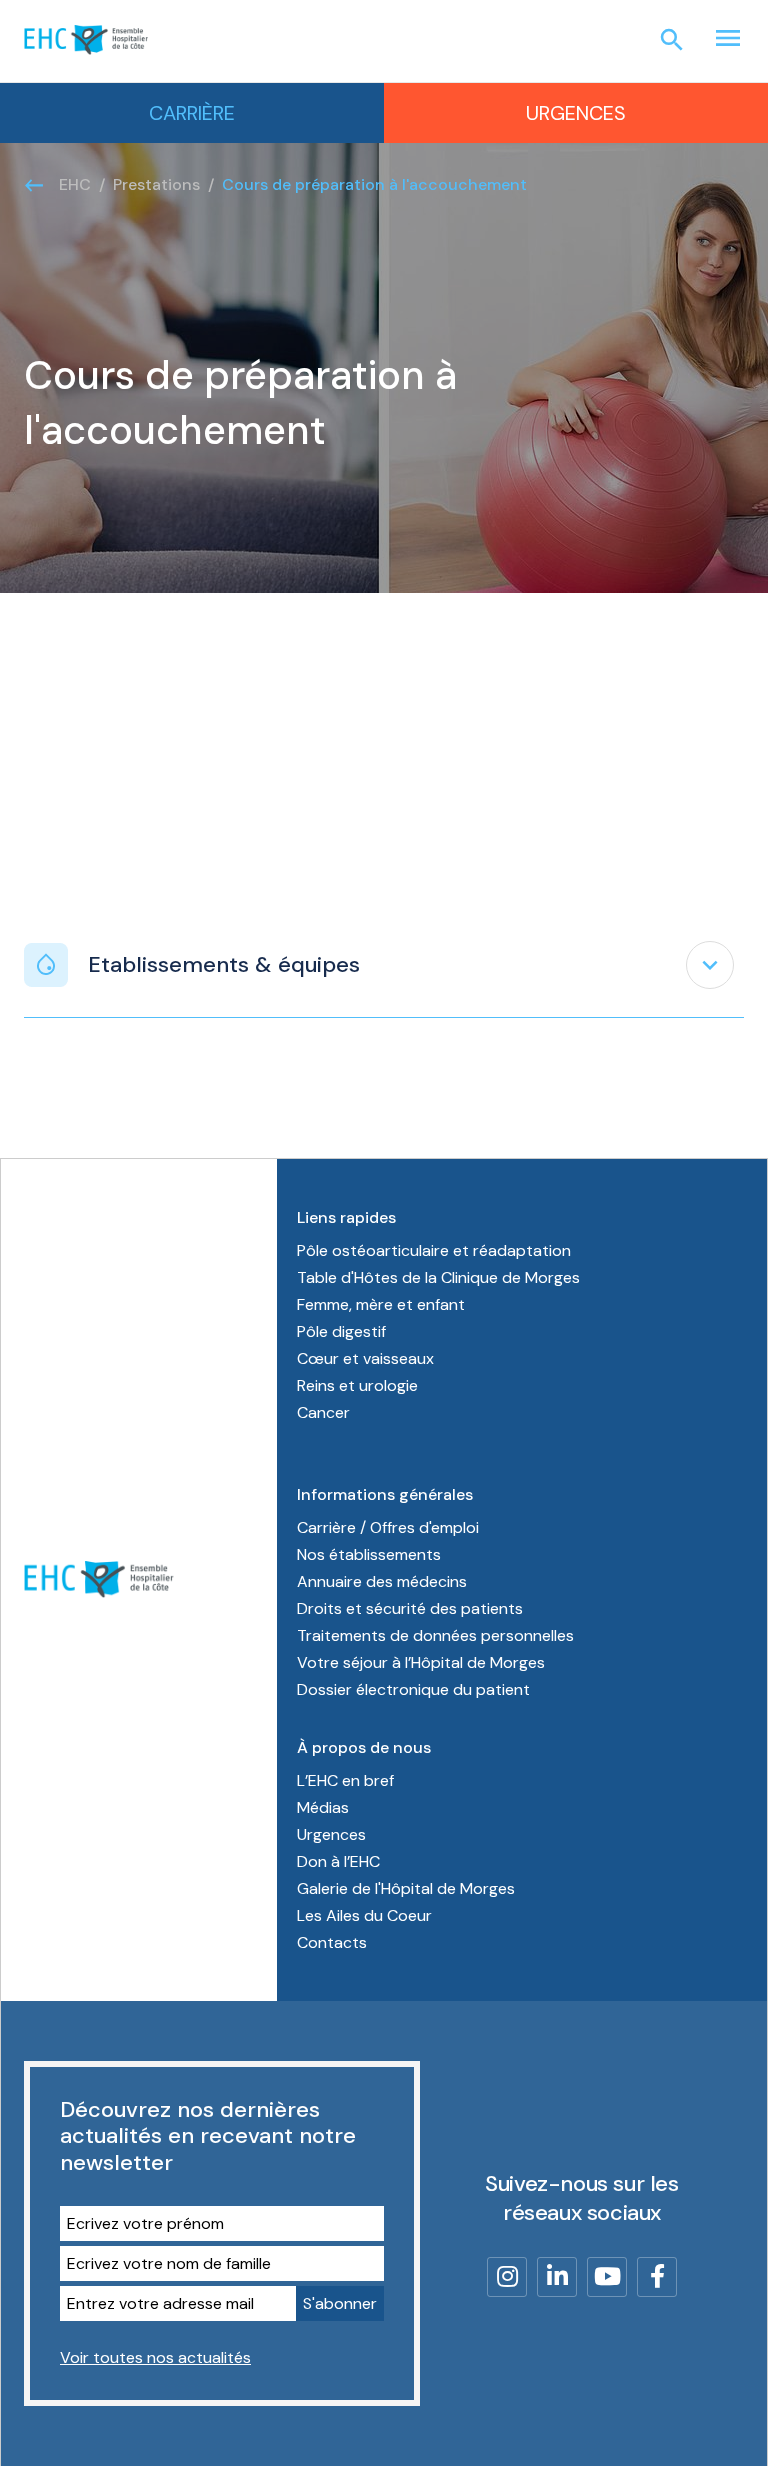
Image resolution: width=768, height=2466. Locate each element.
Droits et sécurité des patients (410, 1608)
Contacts (332, 1942)
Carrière (192, 113)
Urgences (576, 113)
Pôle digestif (341, 1331)
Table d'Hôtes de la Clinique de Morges (438, 1277)
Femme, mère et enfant (381, 1304)
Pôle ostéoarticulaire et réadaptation (434, 1250)
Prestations (156, 184)
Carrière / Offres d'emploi (388, 1527)
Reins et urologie (357, 1385)
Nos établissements (369, 1554)
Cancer (323, 1412)
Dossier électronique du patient (413, 1689)
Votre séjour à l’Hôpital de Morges (421, 1662)
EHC (75, 184)
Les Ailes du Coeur (364, 1915)
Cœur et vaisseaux (365, 1358)
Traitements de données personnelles (435, 1635)
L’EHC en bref (345, 1780)
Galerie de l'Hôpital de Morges (406, 1888)
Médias (323, 1807)
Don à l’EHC (338, 1861)
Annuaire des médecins (382, 1581)
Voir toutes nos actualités (155, 2357)
